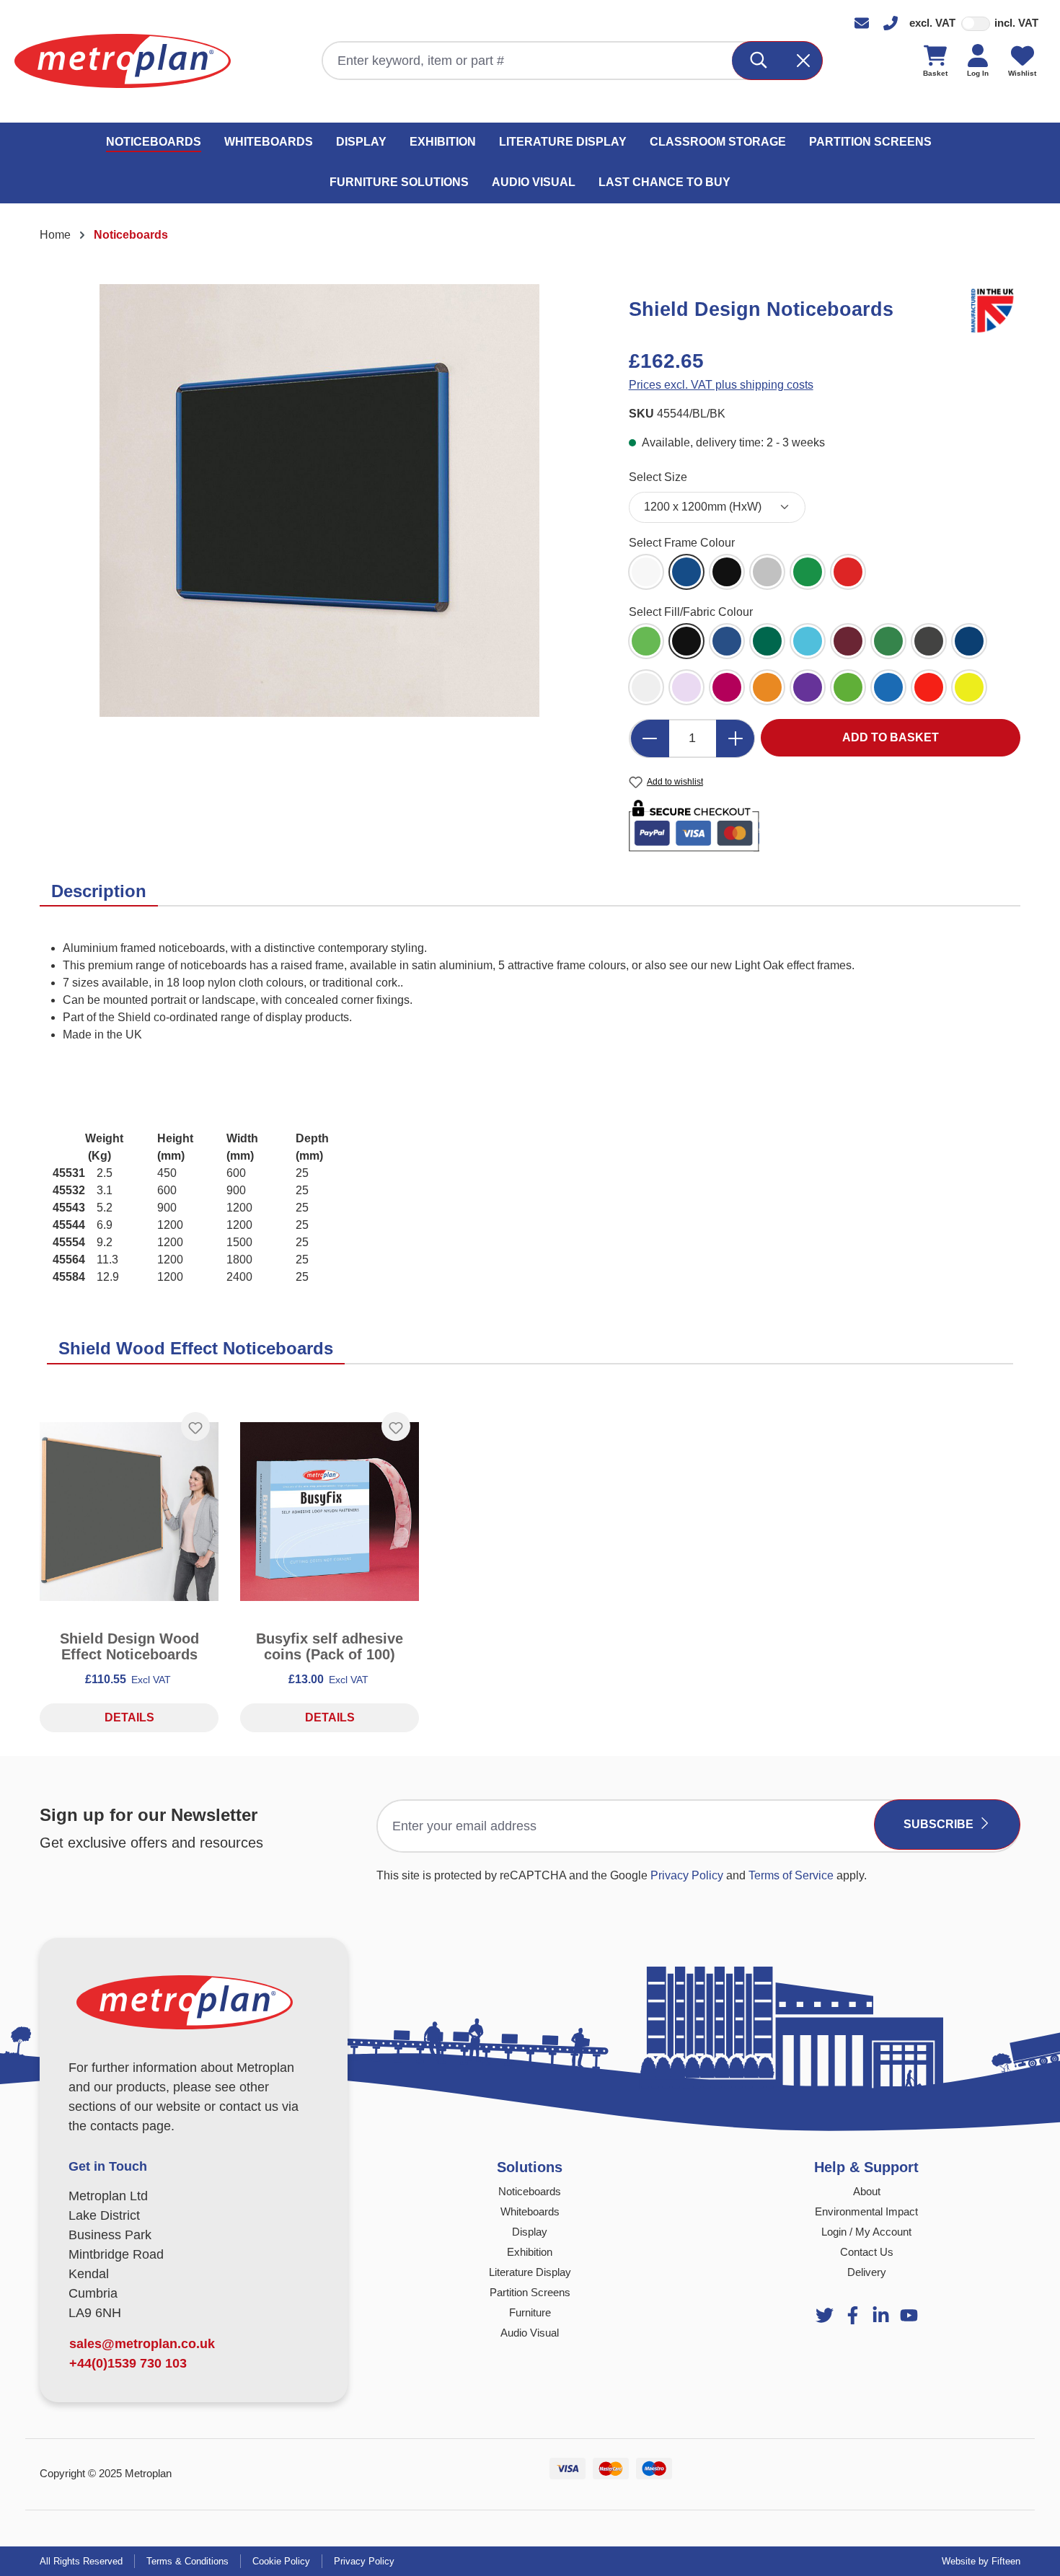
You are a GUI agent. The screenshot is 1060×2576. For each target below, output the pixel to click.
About (867, 2191)
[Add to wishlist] (195, 1426)
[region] (320, 500)
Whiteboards (530, 2211)
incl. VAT (1016, 23)
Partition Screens (530, 2292)
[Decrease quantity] (650, 738)
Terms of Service (791, 1875)
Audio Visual (530, 2333)
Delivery (867, 2272)
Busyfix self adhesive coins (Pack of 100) (330, 1646)
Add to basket (891, 737)
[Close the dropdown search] (803, 61)
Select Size (658, 477)
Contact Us (867, 2252)
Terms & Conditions (187, 2561)
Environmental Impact (866, 2211)
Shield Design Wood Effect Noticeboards (129, 1646)
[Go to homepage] (123, 61)
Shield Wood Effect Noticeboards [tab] (196, 1348)
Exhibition (530, 2252)
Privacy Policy (687, 1875)
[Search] (759, 61)
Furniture (530, 2312)
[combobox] (528, 61)
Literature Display (530, 2272)
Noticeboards (530, 2191)
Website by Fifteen (981, 2561)
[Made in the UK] (995, 308)
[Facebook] (853, 2315)
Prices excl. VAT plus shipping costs (721, 385)
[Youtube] (881, 2315)
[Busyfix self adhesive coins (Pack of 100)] (330, 1512)
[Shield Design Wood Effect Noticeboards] (129, 1512)
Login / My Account (866, 2232)
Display (530, 2232)
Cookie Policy (281, 2561)
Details (129, 1717)
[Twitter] (825, 2315)
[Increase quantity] (736, 738)
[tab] (99, 892)
